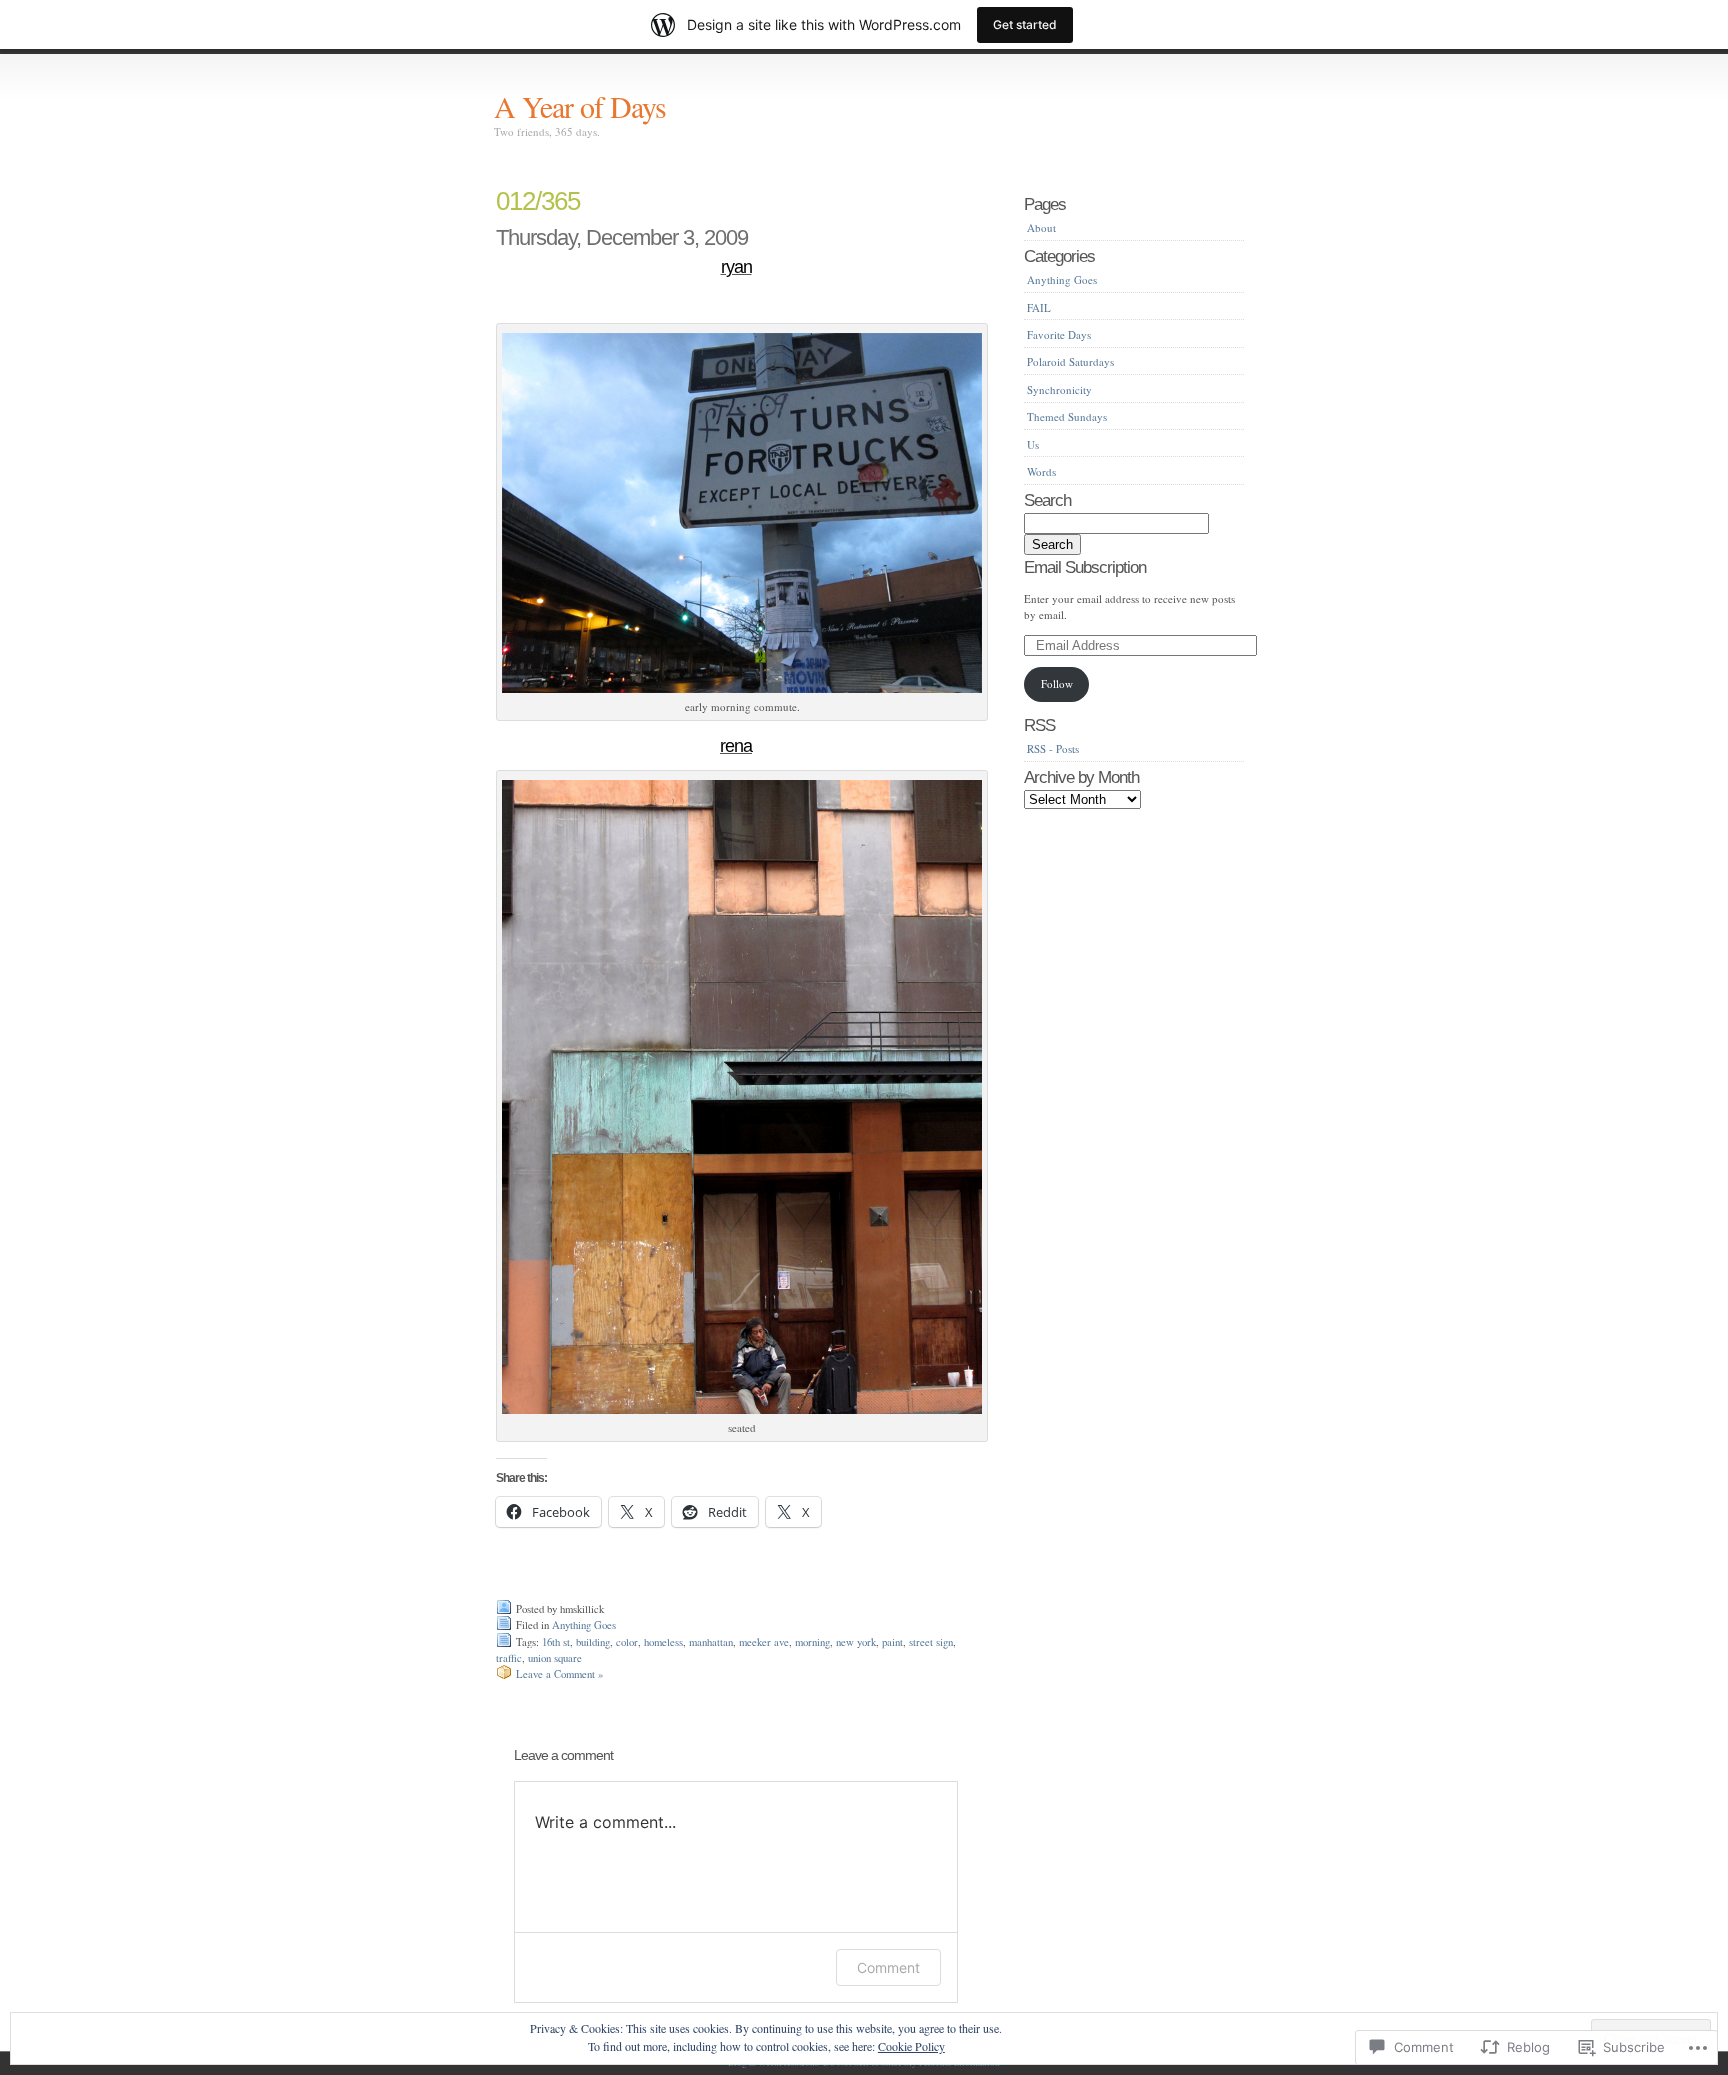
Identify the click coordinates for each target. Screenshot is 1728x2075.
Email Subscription (1085, 567)
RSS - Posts (1053, 748)
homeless (663, 1642)
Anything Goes (584, 1625)
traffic (509, 1658)
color (627, 1642)
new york (856, 1642)
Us (1033, 444)
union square (555, 1658)
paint (892, 1642)
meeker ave (764, 1642)
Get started (1025, 24)
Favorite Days (1059, 334)
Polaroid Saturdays (1070, 361)
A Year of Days (580, 106)
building (593, 1642)
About (1041, 227)
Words (1041, 471)
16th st (556, 1642)
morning (812, 1642)
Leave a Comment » (559, 1674)
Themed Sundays (1067, 416)
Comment (888, 1967)
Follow (1057, 683)
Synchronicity (1059, 389)
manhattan (711, 1642)
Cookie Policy (911, 2046)
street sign (931, 1642)
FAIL (1039, 307)
